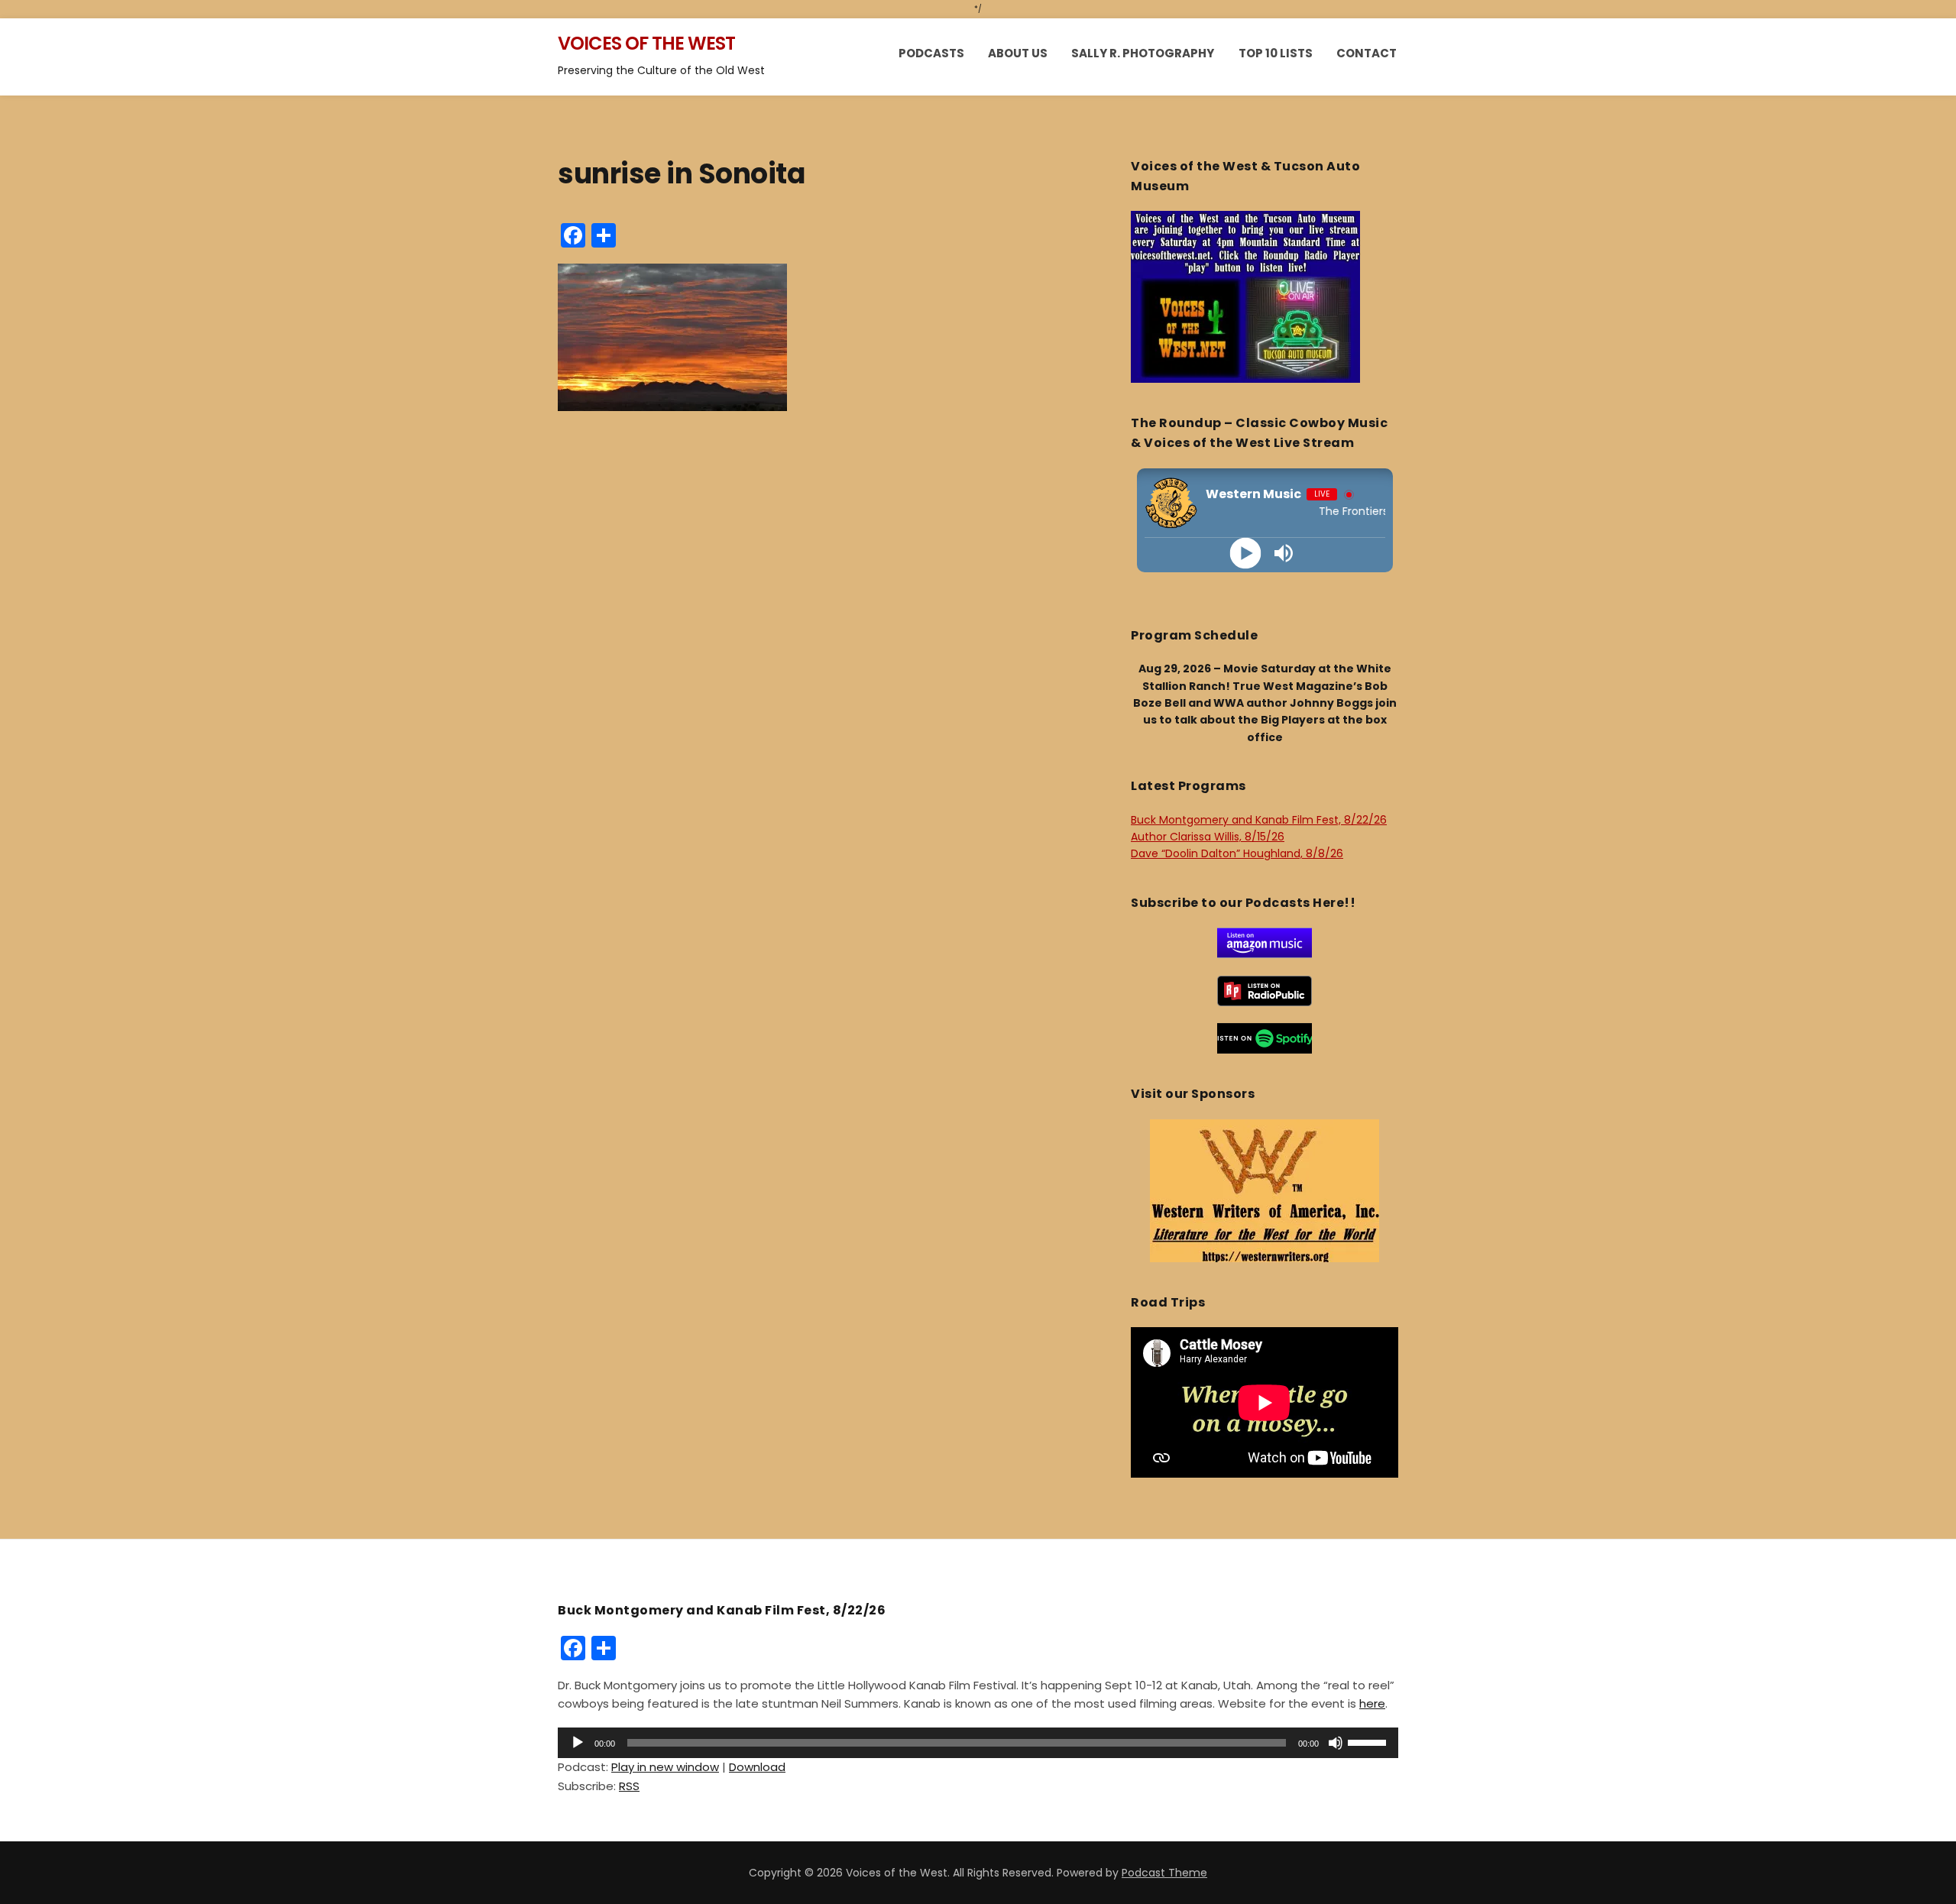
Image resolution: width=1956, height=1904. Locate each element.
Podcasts (931, 53)
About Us (1018, 53)
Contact (1367, 53)
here (1372, 1703)
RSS (629, 1786)
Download (757, 1767)
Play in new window (665, 1767)
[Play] (1246, 553)
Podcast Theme (1164, 1873)
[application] (978, 1743)
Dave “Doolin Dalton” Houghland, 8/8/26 (1237, 853)
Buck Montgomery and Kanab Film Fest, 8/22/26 (1259, 820)
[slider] (1369, 1741)
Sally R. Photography (1143, 53)
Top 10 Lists (1276, 53)
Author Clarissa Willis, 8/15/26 (1208, 837)
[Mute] (1336, 1743)
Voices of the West (646, 43)
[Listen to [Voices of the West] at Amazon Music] (1265, 942)
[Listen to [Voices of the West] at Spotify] (1265, 1038)
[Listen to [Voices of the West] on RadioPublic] (1265, 990)
